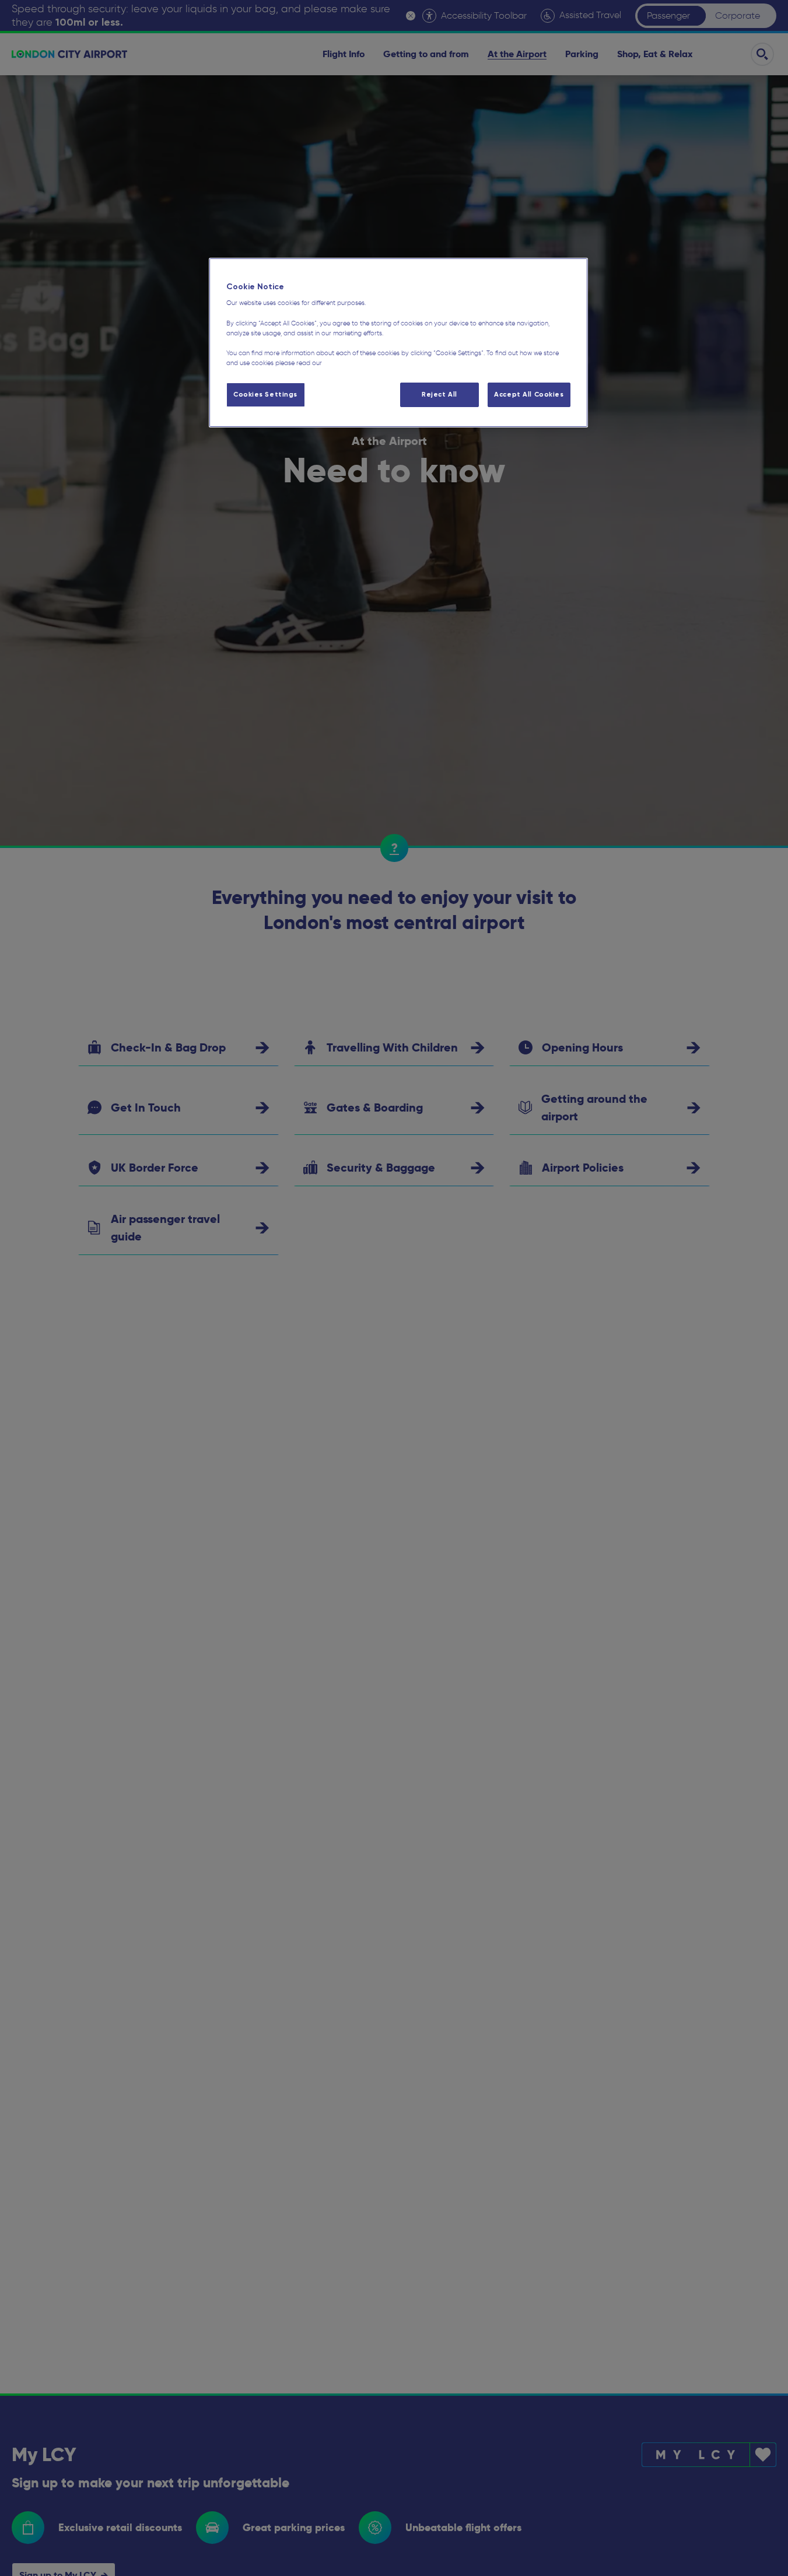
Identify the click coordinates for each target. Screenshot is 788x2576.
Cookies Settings (265, 394)
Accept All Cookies (529, 394)
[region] (398, 343)
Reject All (439, 394)
